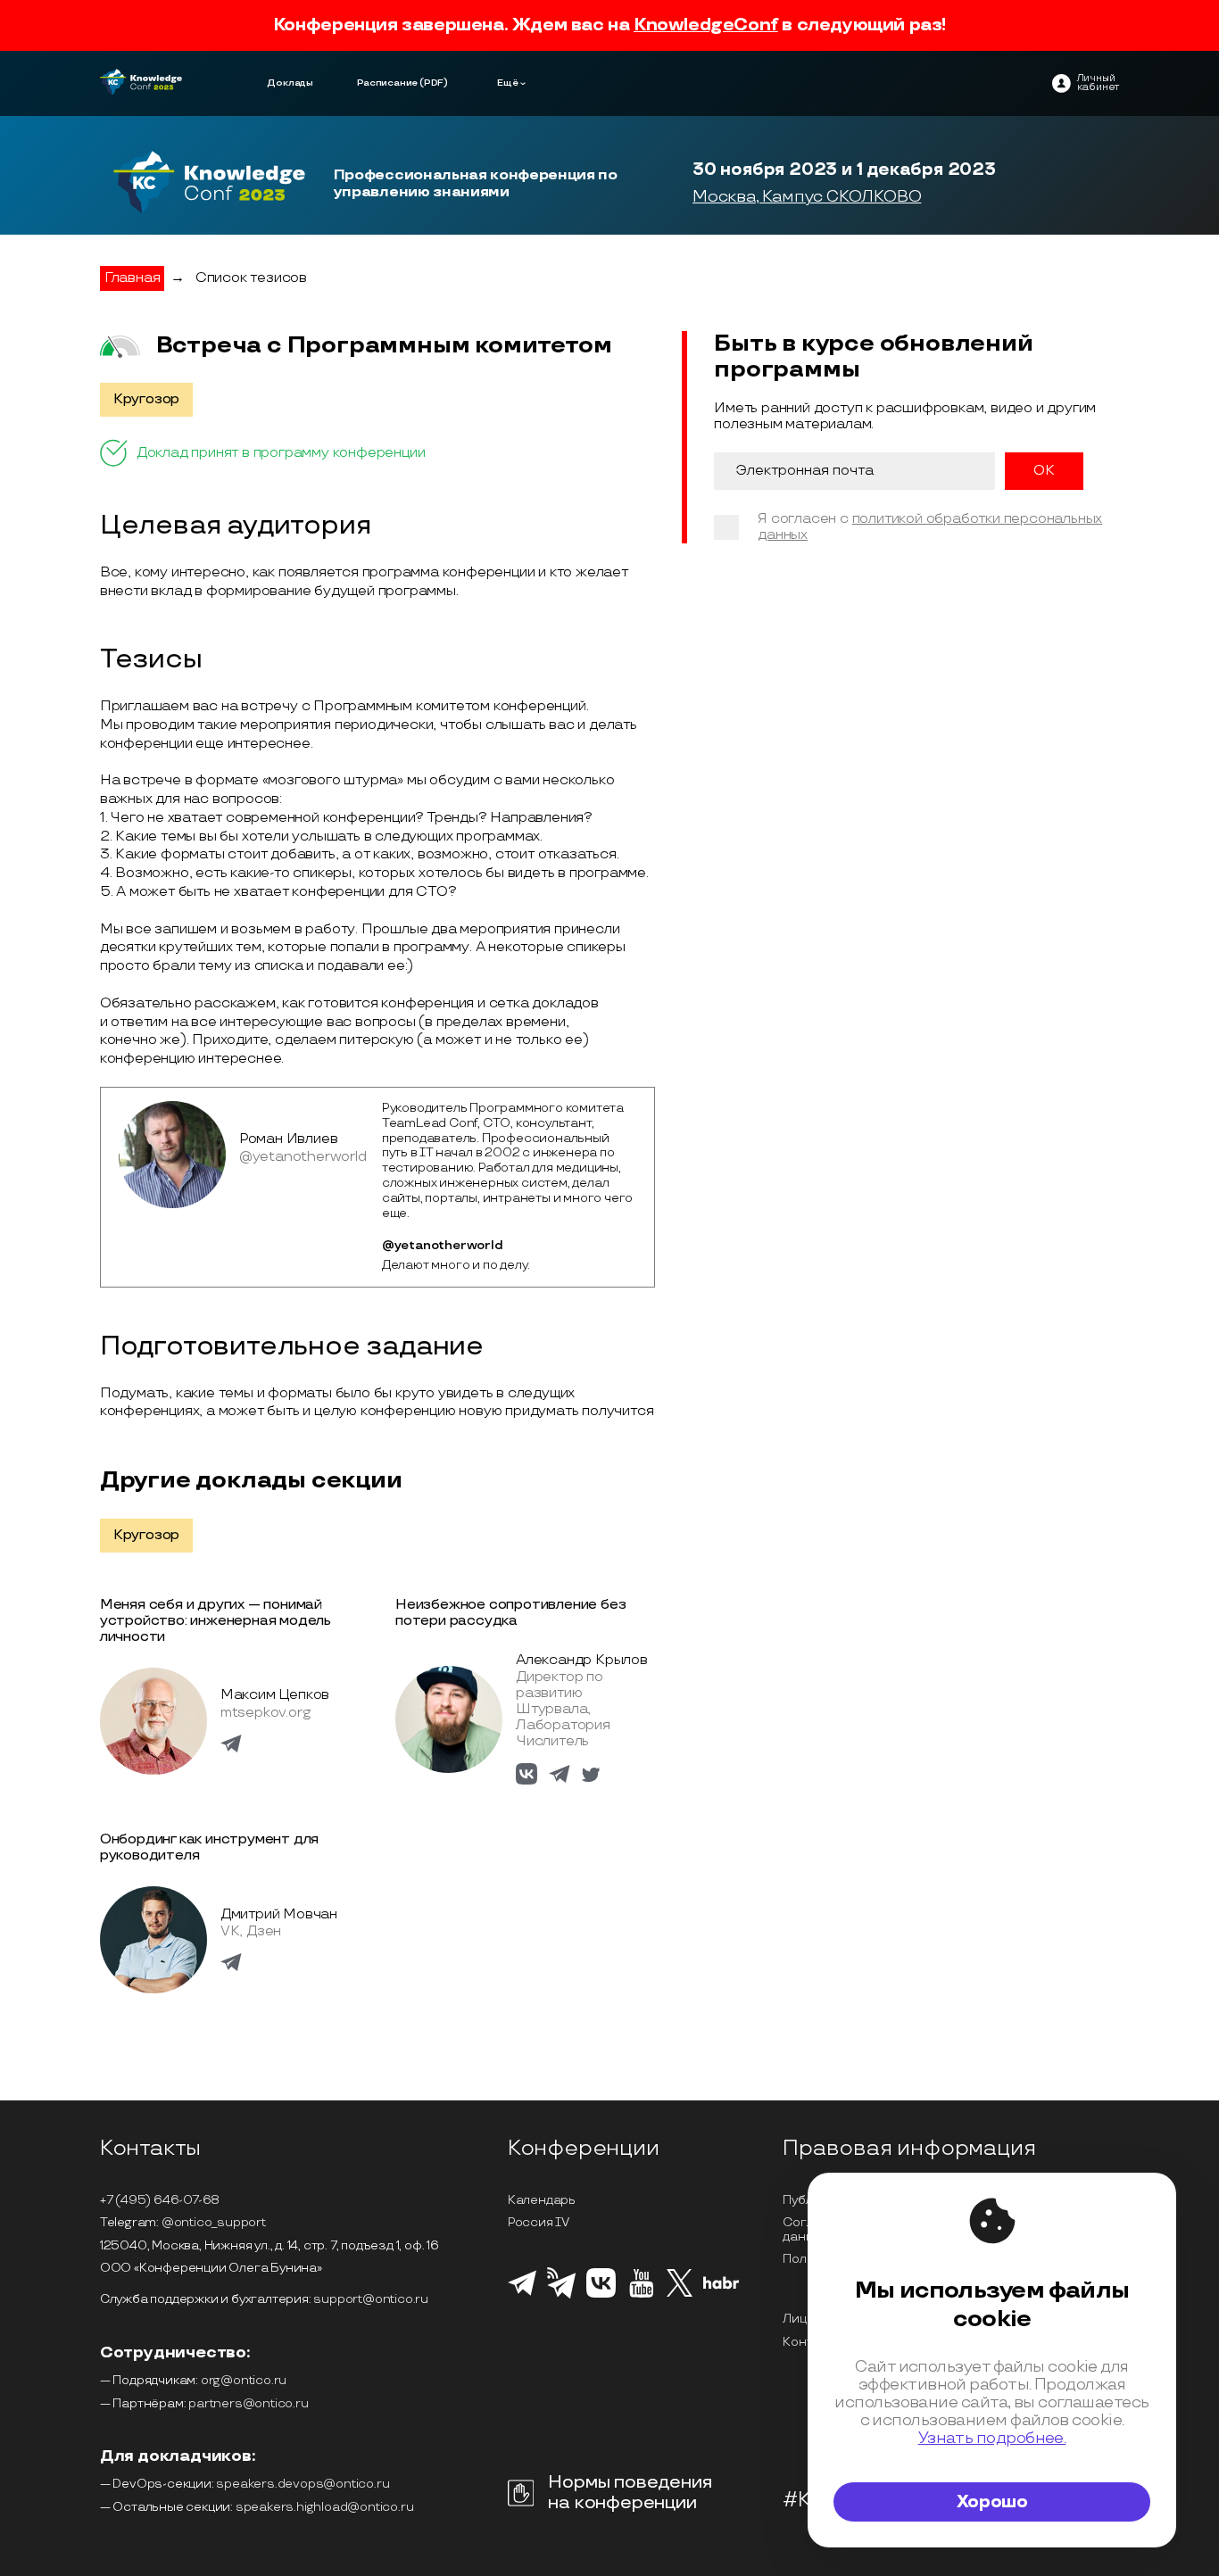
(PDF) (434, 83)
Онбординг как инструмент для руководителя (209, 1847)
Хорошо (992, 2502)
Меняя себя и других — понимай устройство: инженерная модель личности (216, 1621)
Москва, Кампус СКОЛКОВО (807, 197)
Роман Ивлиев (289, 1139)
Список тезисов (251, 278)
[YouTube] (641, 2295)
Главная (133, 278)
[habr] (721, 2287)
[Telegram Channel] (562, 2297)
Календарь (542, 2200)
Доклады (290, 83)
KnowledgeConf (706, 25)
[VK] (601, 2295)
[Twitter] (680, 2294)
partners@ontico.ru (248, 2403)
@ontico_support (214, 2222)
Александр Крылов (582, 1660)
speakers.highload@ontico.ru (325, 2507)
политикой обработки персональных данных (930, 527)
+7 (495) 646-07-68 (160, 2200)
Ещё (508, 83)
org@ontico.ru (244, 2380)
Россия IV (539, 2222)
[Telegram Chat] (522, 2293)
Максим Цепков (275, 1695)
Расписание (387, 83)
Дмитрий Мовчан (279, 1914)
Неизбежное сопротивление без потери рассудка (510, 1613)
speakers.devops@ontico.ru (303, 2484)
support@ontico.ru (371, 2299)
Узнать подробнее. (992, 2438)
